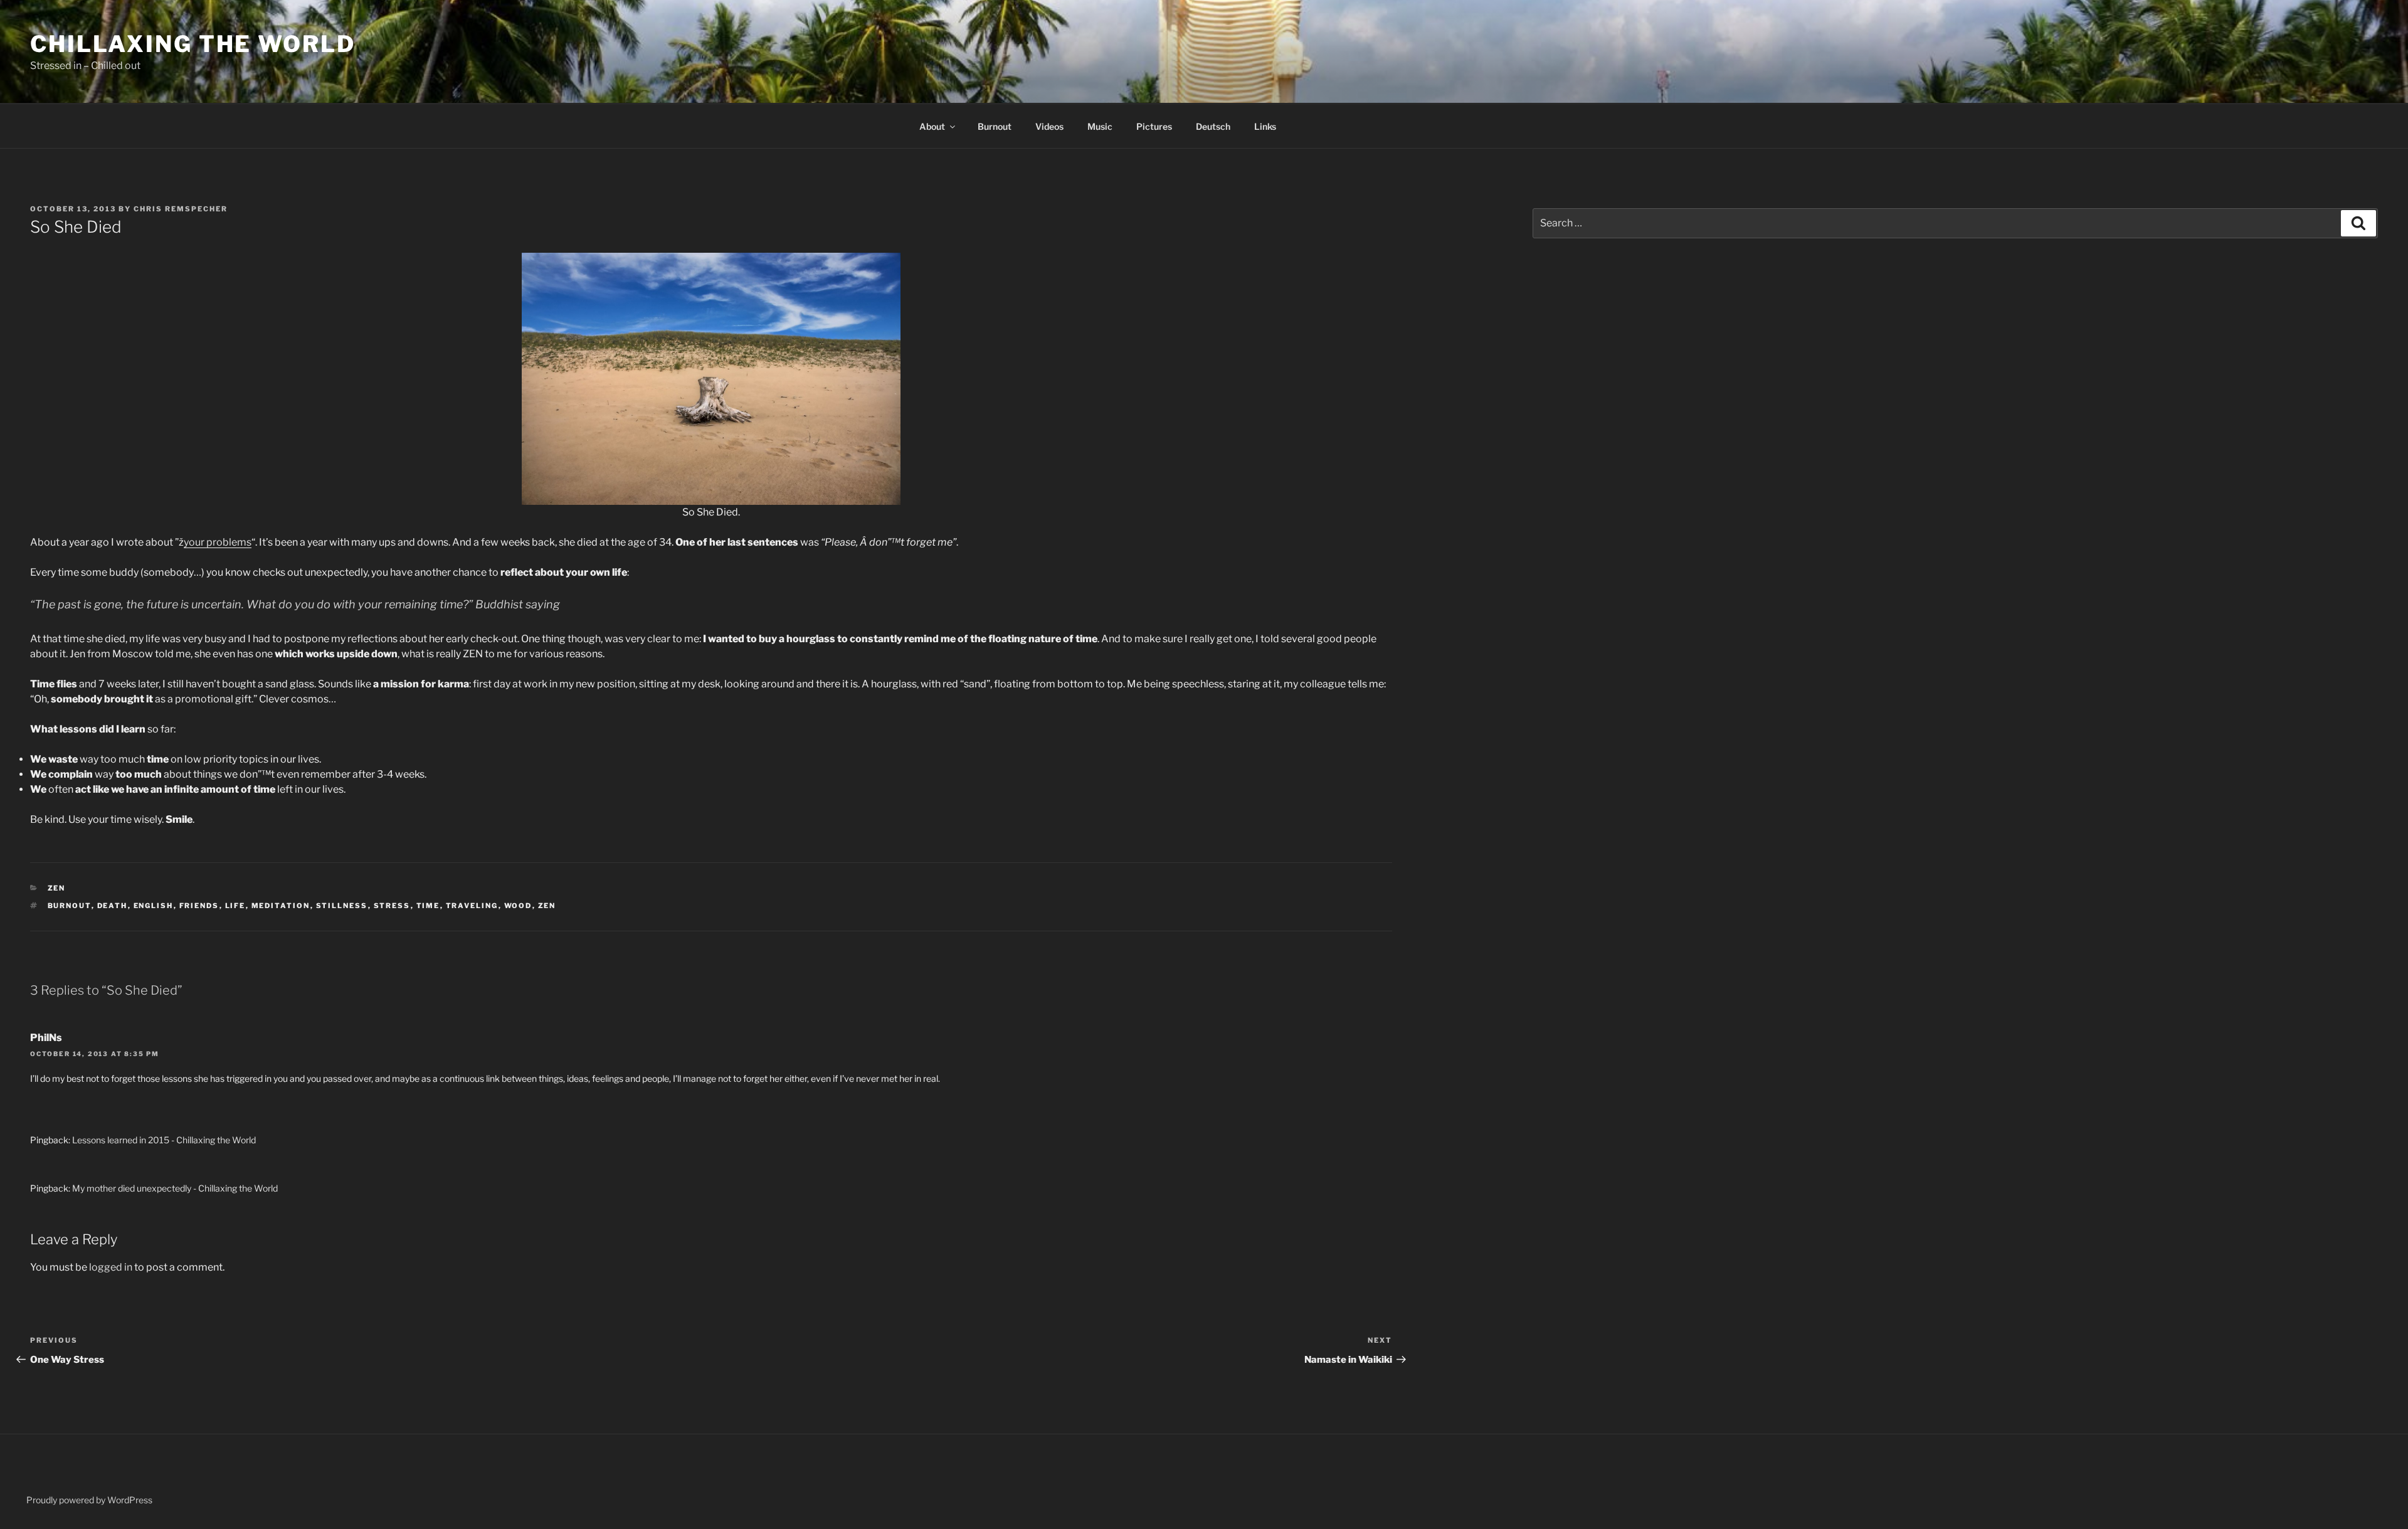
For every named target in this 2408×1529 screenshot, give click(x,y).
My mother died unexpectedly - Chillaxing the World (175, 1188)
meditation (281, 906)
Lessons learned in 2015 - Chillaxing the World (164, 1140)
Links (1265, 126)
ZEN (57, 888)
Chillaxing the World (193, 44)
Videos (1049, 126)
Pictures (1154, 126)
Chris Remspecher (181, 209)
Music (1100, 126)
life (235, 906)
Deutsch (1213, 126)
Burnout (995, 126)
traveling (472, 906)
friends (199, 906)
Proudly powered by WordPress (89, 1500)
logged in (111, 1267)
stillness (342, 906)
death (113, 906)
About (932, 126)
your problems (218, 542)
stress (392, 906)
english (154, 906)
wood (518, 906)
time (428, 906)
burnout (70, 906)
